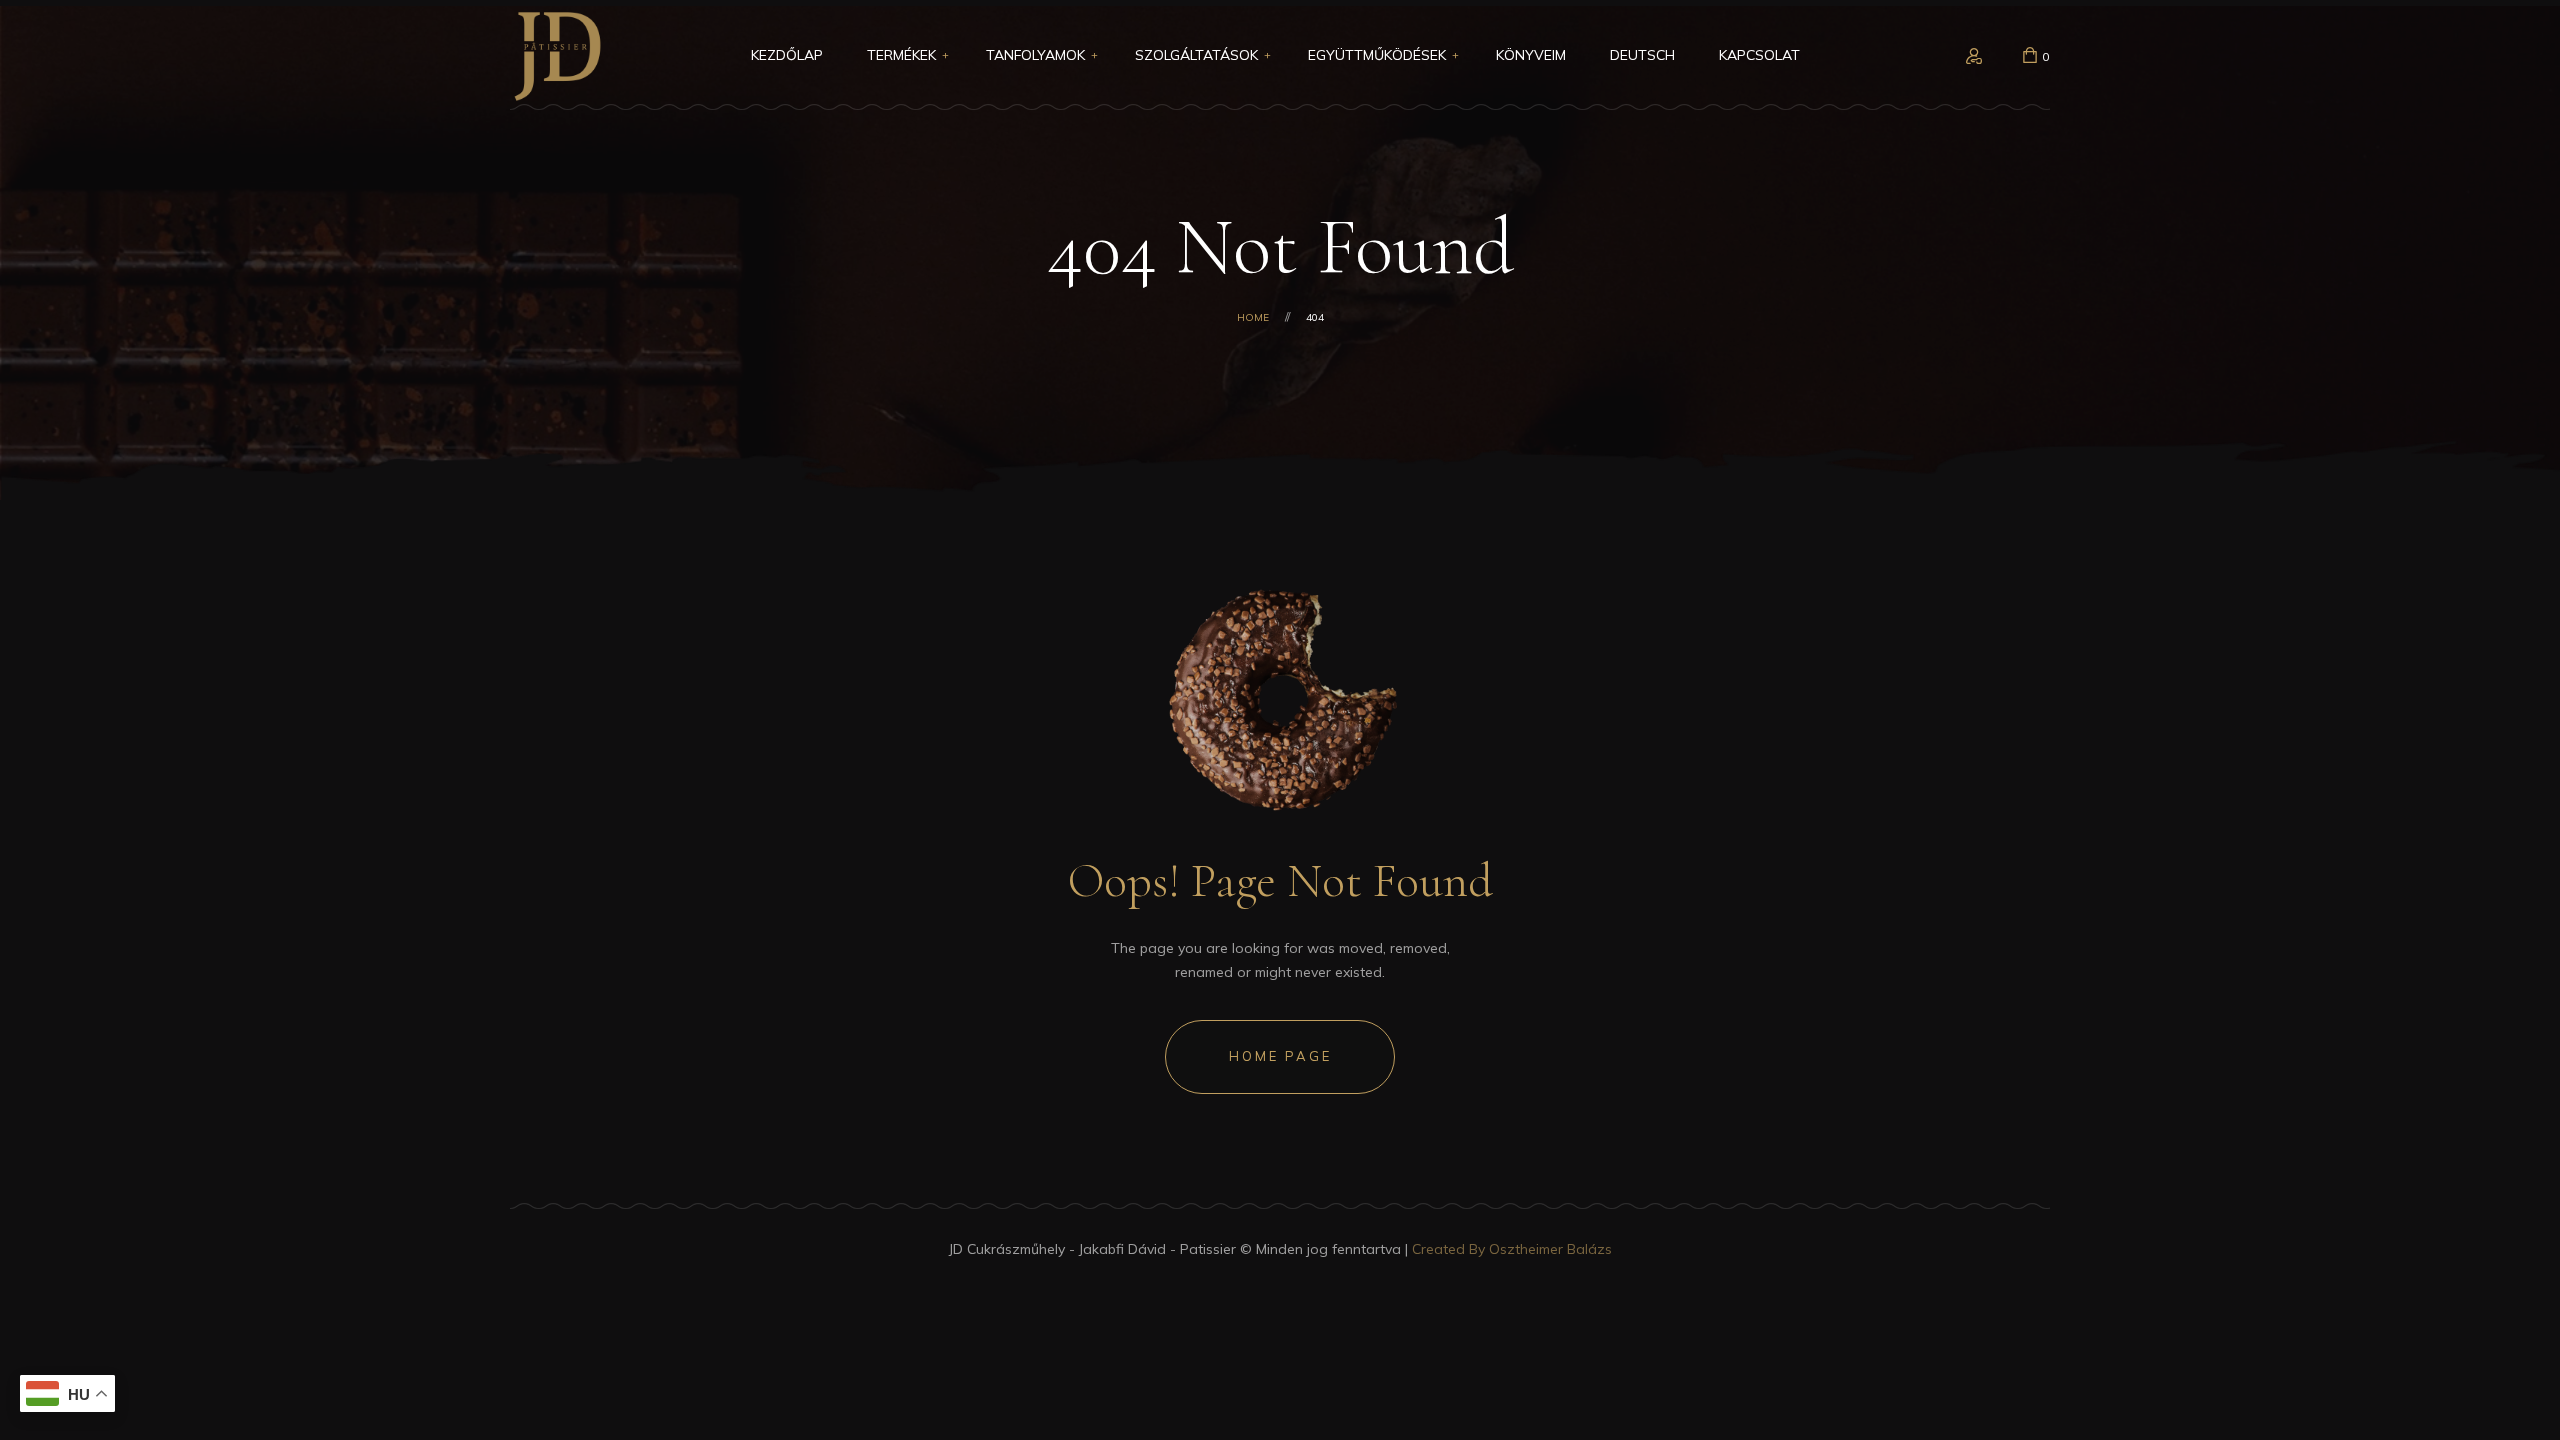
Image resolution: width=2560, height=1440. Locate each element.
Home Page (1280, 1056)
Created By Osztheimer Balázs (1512, 1249)
